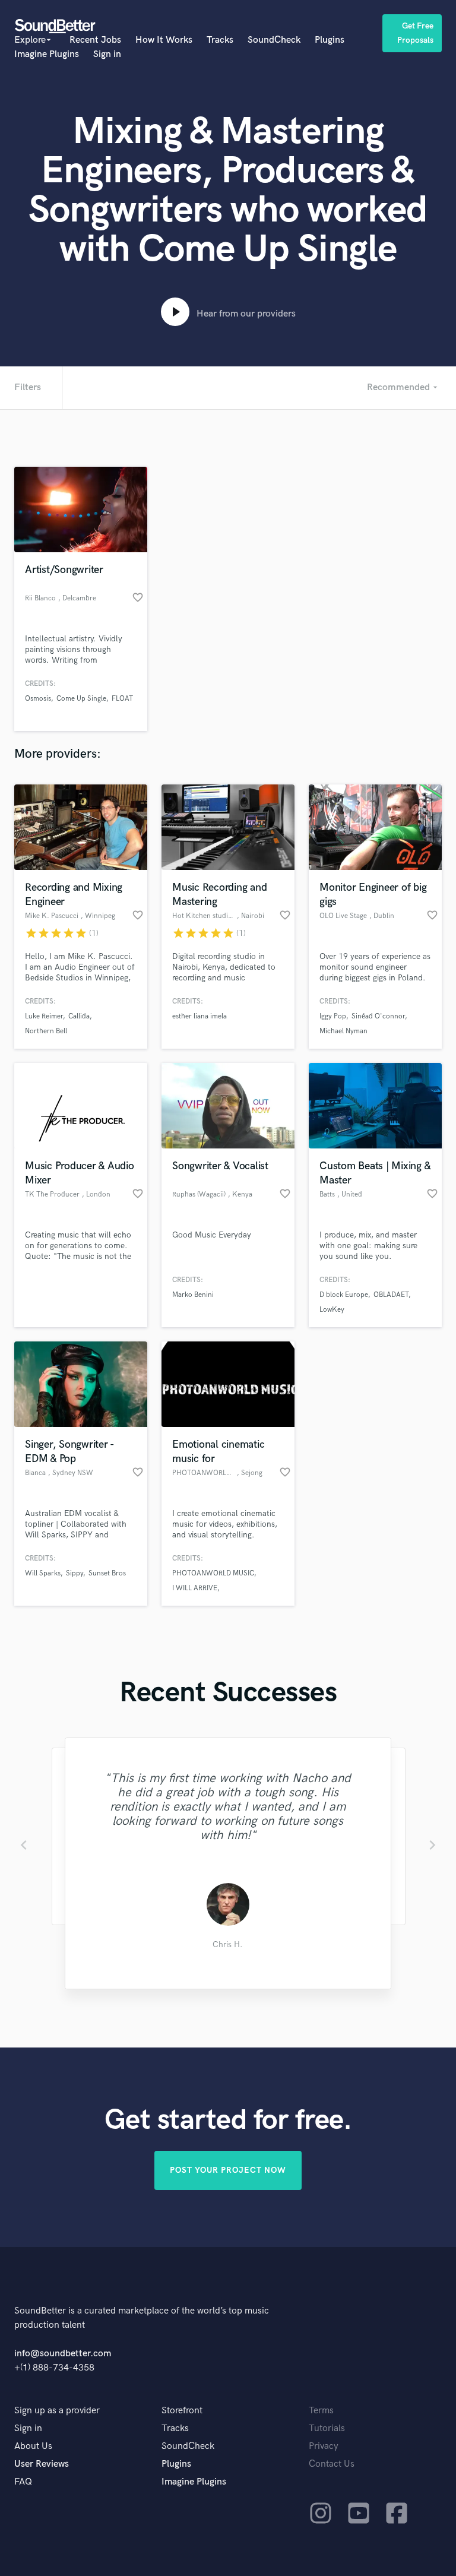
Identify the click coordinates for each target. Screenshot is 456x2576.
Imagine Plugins (47, 54)
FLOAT (122, 699)
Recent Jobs (95, 40)
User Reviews (42, 2464)
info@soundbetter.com (63, 2354)
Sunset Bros (107, 1573)
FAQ (23, 2482)
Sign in (107, 54)
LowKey (332, 1310)
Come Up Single (81, 699)
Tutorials (327, 2428)
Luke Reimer (44, 1016)
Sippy (75, 1573)
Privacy (324, 2446)
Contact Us (332, 2464)
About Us (33, 2446)
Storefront (182, 2411)
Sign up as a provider (57, 2411)
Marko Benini (193, 1295)
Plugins (330, 40)
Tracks (220, 40)
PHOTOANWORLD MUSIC (213, 1573)
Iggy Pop (333, 1016)
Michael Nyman (343, 1031)
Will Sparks (43, 1573)
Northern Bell (46, 1031)
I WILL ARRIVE (195, 1588)
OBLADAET (391, 1295)
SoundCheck (274, 40)
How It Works (164, 40)
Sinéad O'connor (378, 1016)
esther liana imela (199, 1016)
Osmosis (38, 699)
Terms (321, 2411)
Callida (79, 1016)
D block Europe (344, 1295)
